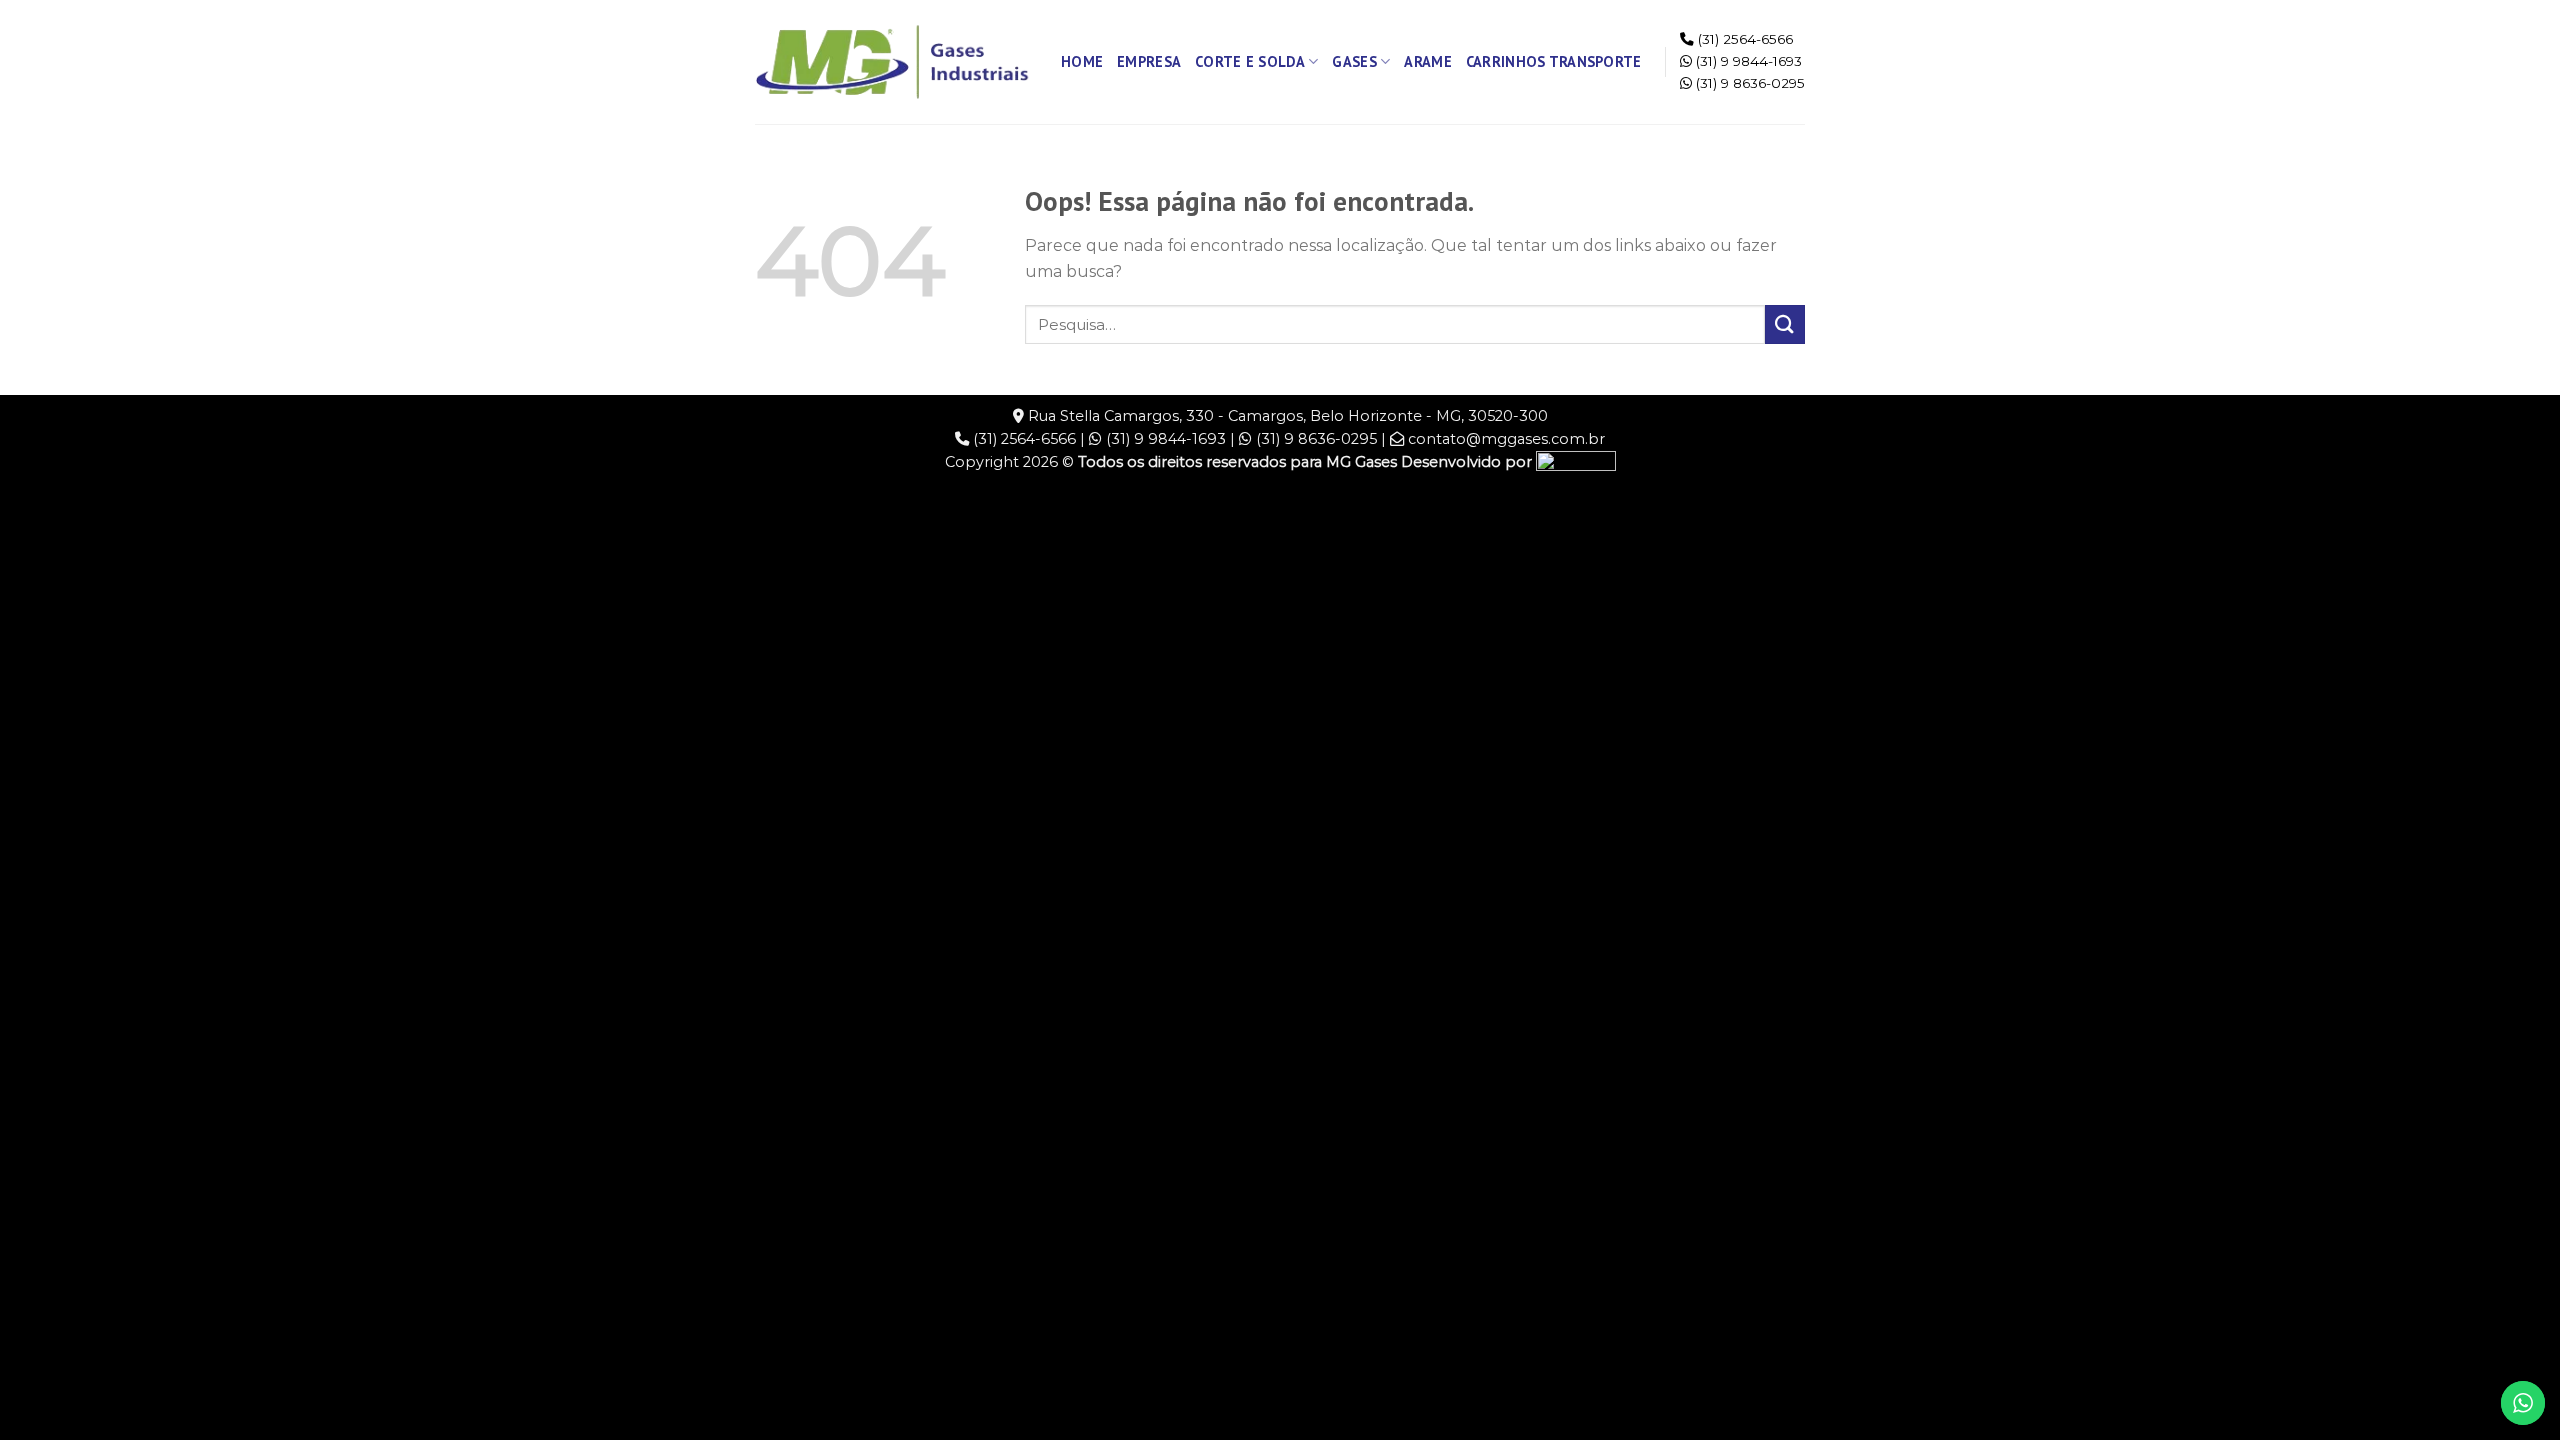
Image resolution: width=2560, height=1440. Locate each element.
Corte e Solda (1250, 61)
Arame (1427, 61)
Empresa (1149, 61)
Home (1082, 61)
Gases (1354, 61)
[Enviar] (1785, 324)
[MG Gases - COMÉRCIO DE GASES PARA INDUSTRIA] (893, 62)
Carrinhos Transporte (1554, 61)
